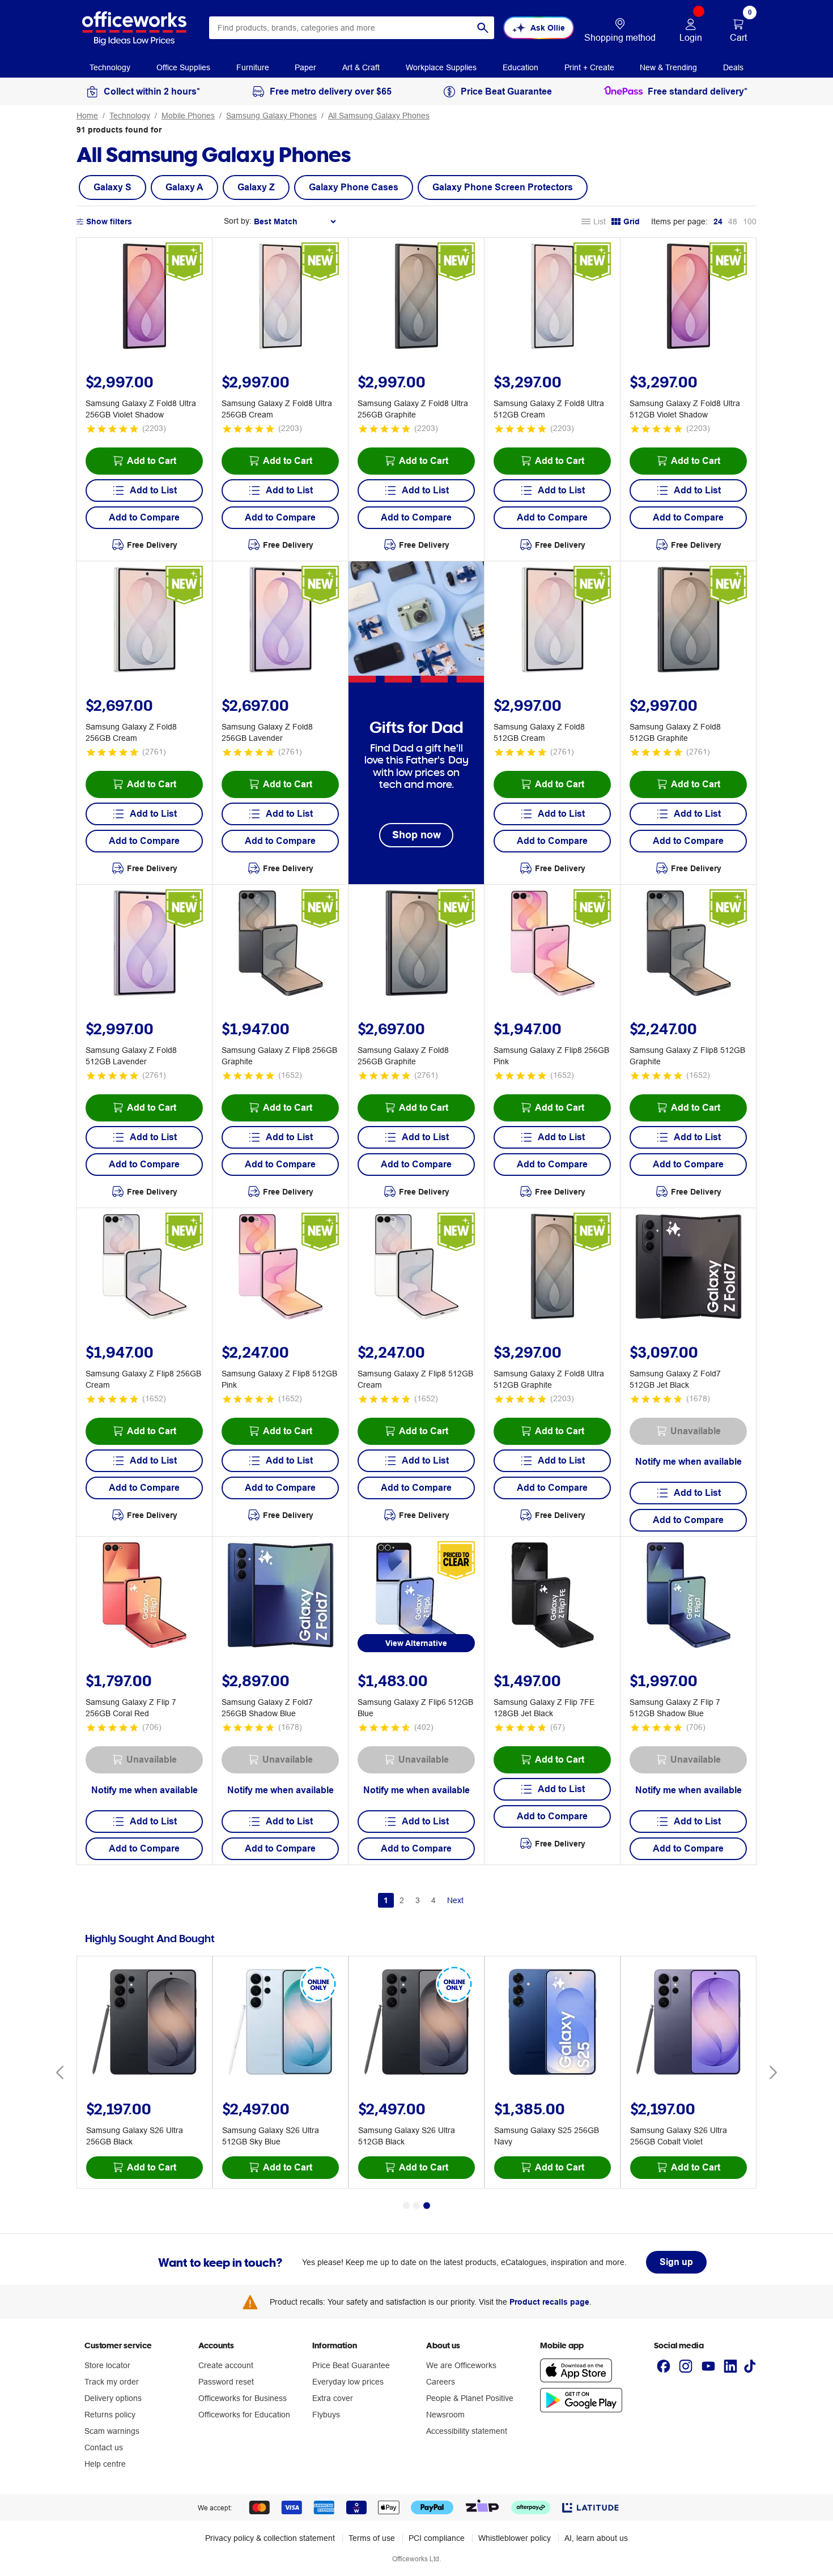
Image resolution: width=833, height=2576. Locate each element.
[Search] (483, 28)
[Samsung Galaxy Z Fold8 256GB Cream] (144, 621)
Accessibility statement (467, 2431)
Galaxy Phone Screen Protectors (503, 187)
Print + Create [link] (589, 67)
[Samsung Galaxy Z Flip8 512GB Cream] (416, 1268)
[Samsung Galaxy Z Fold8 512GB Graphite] (688, 621)
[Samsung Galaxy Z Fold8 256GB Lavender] (280, 621)
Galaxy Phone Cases (354, 187)
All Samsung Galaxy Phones (379, 116)
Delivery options (113, 2398)
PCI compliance (437, 2538)
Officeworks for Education (244, 2415)
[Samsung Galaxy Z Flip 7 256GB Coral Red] (144, 1597)
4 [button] (433, 1900)
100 (750, 221)
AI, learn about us (596, 2538)
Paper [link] (305, 67)
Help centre (105, 2464)
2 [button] (402, 1900)
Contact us (104, 2447)
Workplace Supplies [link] (441, 67)
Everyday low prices (348, 2382)
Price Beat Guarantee (351, 2365)
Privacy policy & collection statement (270, 2538)
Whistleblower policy (515, 2538)
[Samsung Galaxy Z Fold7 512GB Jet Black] (688, 1268)
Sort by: (238, 221)
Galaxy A (184, 187)
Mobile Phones (188, 116)
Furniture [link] (253, 67)
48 (733, 221)
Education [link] (520, 67)
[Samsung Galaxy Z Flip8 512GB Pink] (280, 1268)
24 (718, 221)
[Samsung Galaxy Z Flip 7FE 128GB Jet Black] (552, 1597)
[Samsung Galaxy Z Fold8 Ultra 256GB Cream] (280, 298)
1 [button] (386, 1900)
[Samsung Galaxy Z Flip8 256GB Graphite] (280, 945)
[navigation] (110, 67)
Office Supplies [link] (183, 67)
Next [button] (455, 1900)
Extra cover (333, 2398)
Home (87, 116)
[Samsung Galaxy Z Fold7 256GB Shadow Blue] (280, 1597)
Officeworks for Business (243, 2398)
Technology (130, 116)
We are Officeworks (461, 2365)
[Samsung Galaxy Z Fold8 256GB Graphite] (416, 945)
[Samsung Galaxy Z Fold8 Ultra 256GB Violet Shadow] (144, 298)
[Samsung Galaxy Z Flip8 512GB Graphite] (688, 945)
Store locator (107, 2365)
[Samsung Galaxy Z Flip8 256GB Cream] (144, 1268)
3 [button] (418, 1900)
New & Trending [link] (668, 67)
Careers (441, 2382)
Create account (226, 2365)
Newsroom (445, 2415)
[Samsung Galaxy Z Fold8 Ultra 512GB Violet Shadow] (688, 298)
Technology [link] (110, 67)
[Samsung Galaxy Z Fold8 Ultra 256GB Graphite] (416, 298)
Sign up (676, 2262)
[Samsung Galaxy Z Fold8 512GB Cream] (552, 621)
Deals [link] (733, 67)
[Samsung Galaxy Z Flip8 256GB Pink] (552, 945)
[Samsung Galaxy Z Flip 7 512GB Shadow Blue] (688, 1597)
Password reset (226, 2382)
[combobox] (352, 28)
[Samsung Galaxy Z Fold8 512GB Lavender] (144, 945)
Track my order (112, 2382)
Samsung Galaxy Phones (271, 116)
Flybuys (326, 2415)
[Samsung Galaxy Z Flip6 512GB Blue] (416, 1597)
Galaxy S (112, 187)
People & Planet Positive (470, 2398)
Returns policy (110, 2415)
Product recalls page (549, 2302)
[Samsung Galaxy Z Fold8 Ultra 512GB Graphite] (552, 1268)
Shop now (416, 835)
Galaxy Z (256, 187)
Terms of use (372, 2538)
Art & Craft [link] (361, 67)
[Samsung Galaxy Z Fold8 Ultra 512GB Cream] (552, 298)
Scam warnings (112, 2431)
